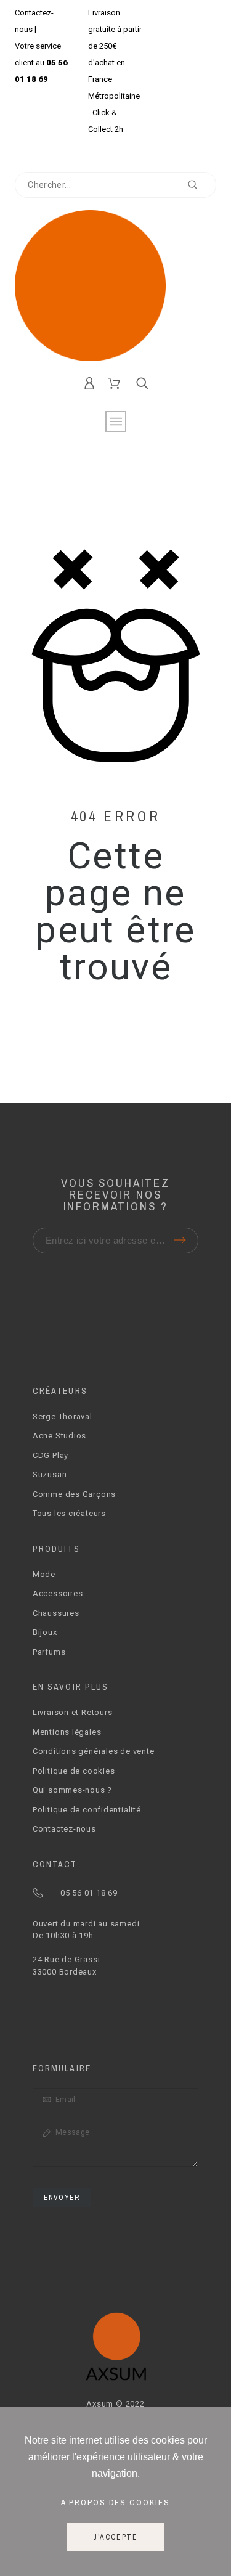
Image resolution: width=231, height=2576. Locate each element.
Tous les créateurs (69, 1513)
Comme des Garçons (74, 1494)
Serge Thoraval (63, 1416)
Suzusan (50, 1474)
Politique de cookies (74, 1771)
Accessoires (58, 1593)
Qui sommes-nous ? (72, 1790)
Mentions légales (67, 1732)
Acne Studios (59, 1436)
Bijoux (45, 1632)
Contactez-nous (64, 1829)
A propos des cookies (116, 2502)
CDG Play (51, 1455)
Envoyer (62, 2198)
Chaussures (56, 1613)
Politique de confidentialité (87, 1810)
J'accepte (115, 2537)
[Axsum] (115, 286)
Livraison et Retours (73, 1712)
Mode (44, 1574)
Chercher (201, 185)
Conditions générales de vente (94, 1751)
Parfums (49, 1652)
